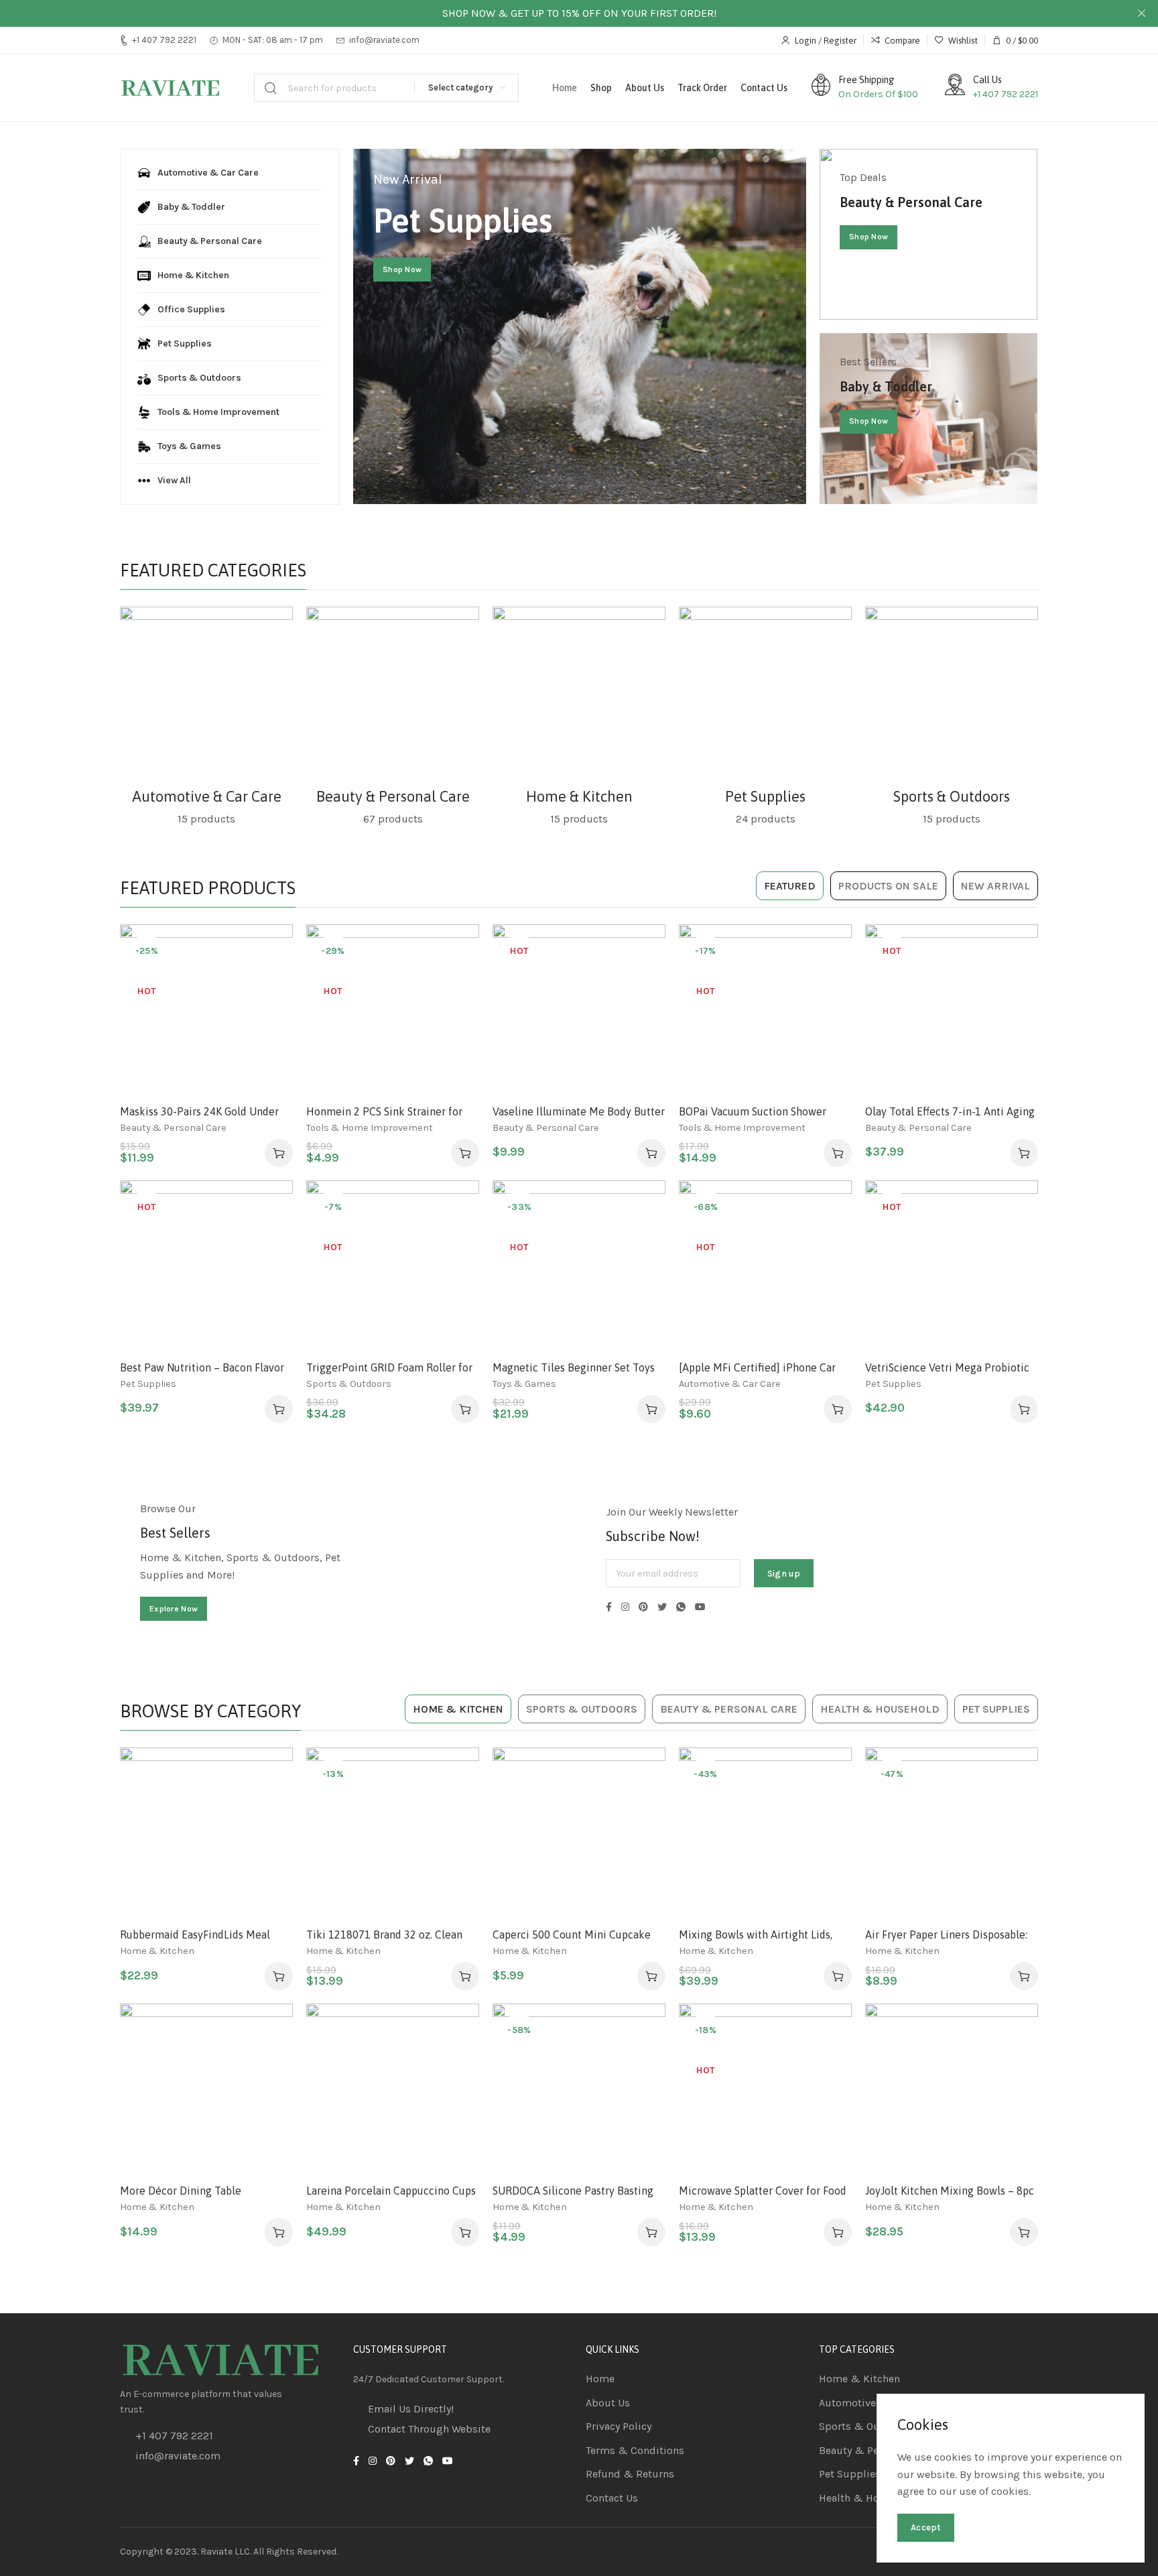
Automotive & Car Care (207, 796)
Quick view (268, 1014)
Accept (926, 2527)
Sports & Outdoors (952, 796)
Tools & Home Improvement (370, 1128)
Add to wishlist (268, 948)
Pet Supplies (765, 796)
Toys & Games (524, 1384)
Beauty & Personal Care (393, 796)
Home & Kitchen (579, 796)
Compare (268, 981)
